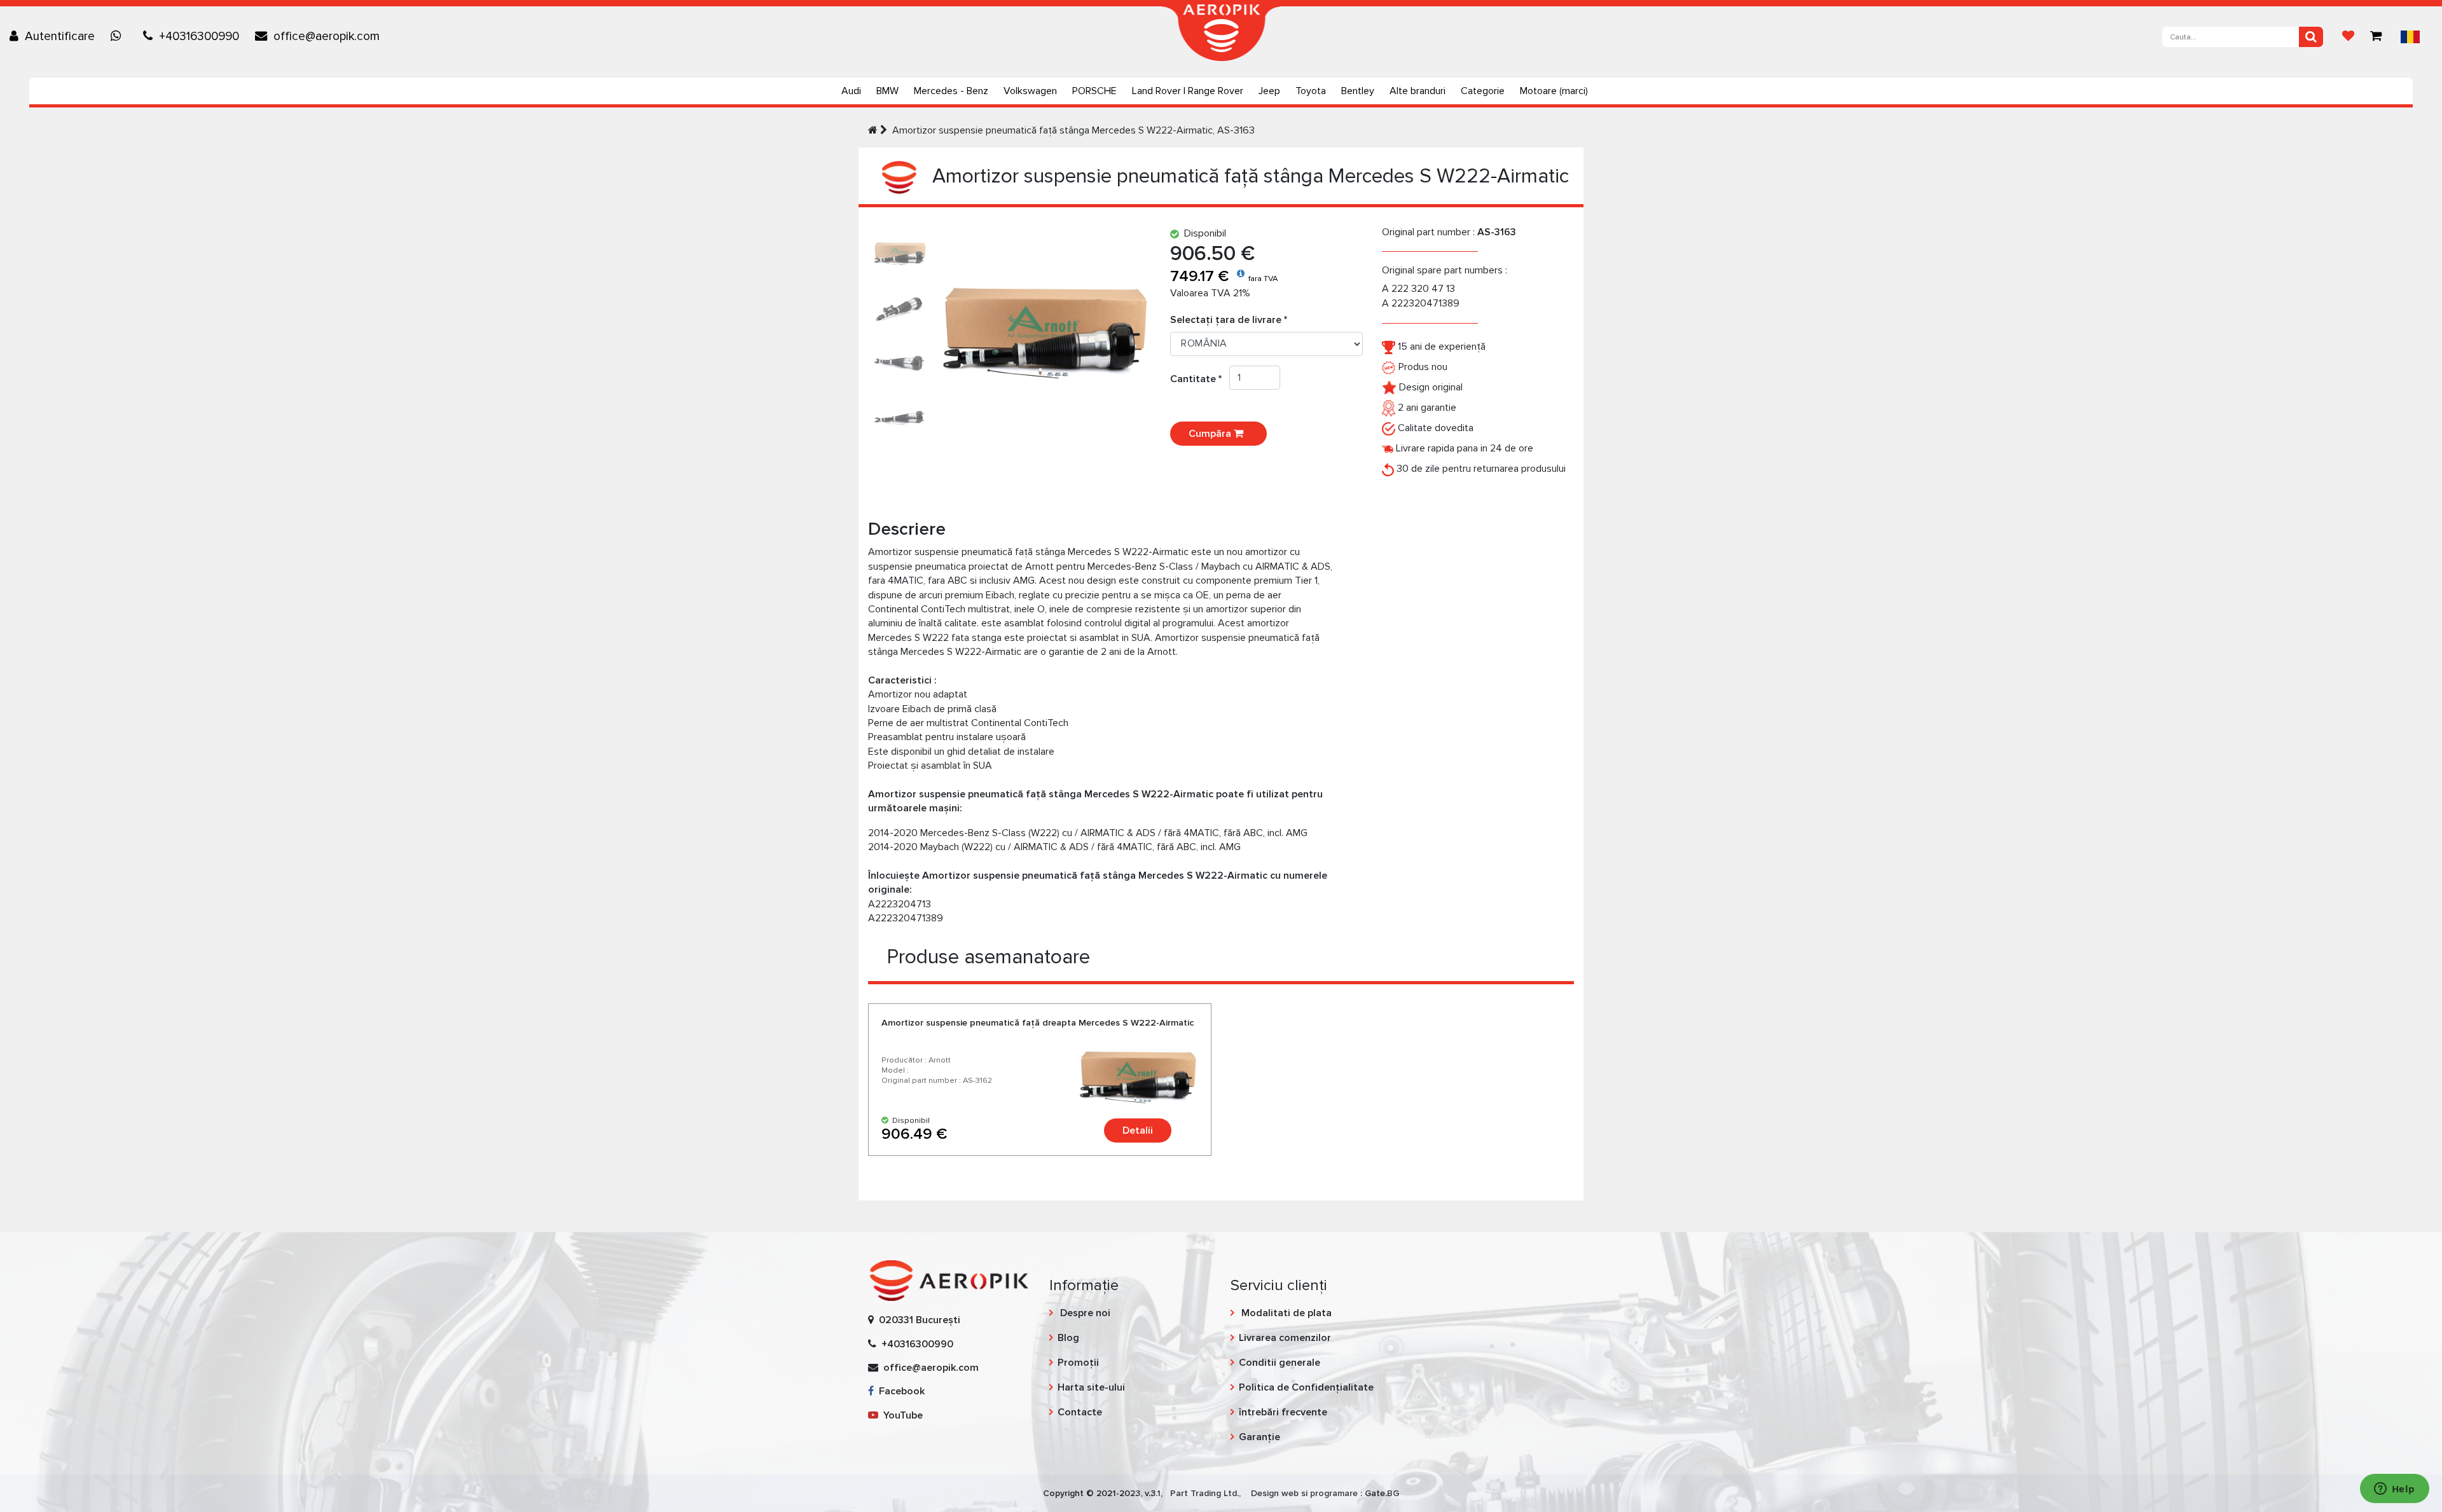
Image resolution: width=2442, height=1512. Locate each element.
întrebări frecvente (1283, 1412)
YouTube (900, 1415)
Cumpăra (1211, 434)
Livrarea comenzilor (1285, 1338)
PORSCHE (1094, 91)
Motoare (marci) (1554, 91)
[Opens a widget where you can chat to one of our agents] (2394, 1490)
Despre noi (1084, 1313)
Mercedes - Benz (951, 91)
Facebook (899, 1391)
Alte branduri (1418, 91)
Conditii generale (1280, 1363)
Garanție (1259, 1437)
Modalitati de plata (1285, 1313)
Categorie (1483, 91)
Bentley (1358, 91)
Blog (1068, 1338)
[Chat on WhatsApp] (119, 36)
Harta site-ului (1091, 1387)
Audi (851, 91)
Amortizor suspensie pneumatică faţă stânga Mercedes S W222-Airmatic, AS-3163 (1073, 130)
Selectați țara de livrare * (1229, 320)
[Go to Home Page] (873, 130)
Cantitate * (1200, 379)
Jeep (1269, 91)
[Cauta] (2311, 37)
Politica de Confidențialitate (1306, 1387)
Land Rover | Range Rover (1188, 91)
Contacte (1080, 1412)
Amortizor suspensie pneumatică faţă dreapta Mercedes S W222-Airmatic (1038, 1023)
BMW (887, 91)
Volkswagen (1030, 91)
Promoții (1078, 1363)
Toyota (1311, 91)
